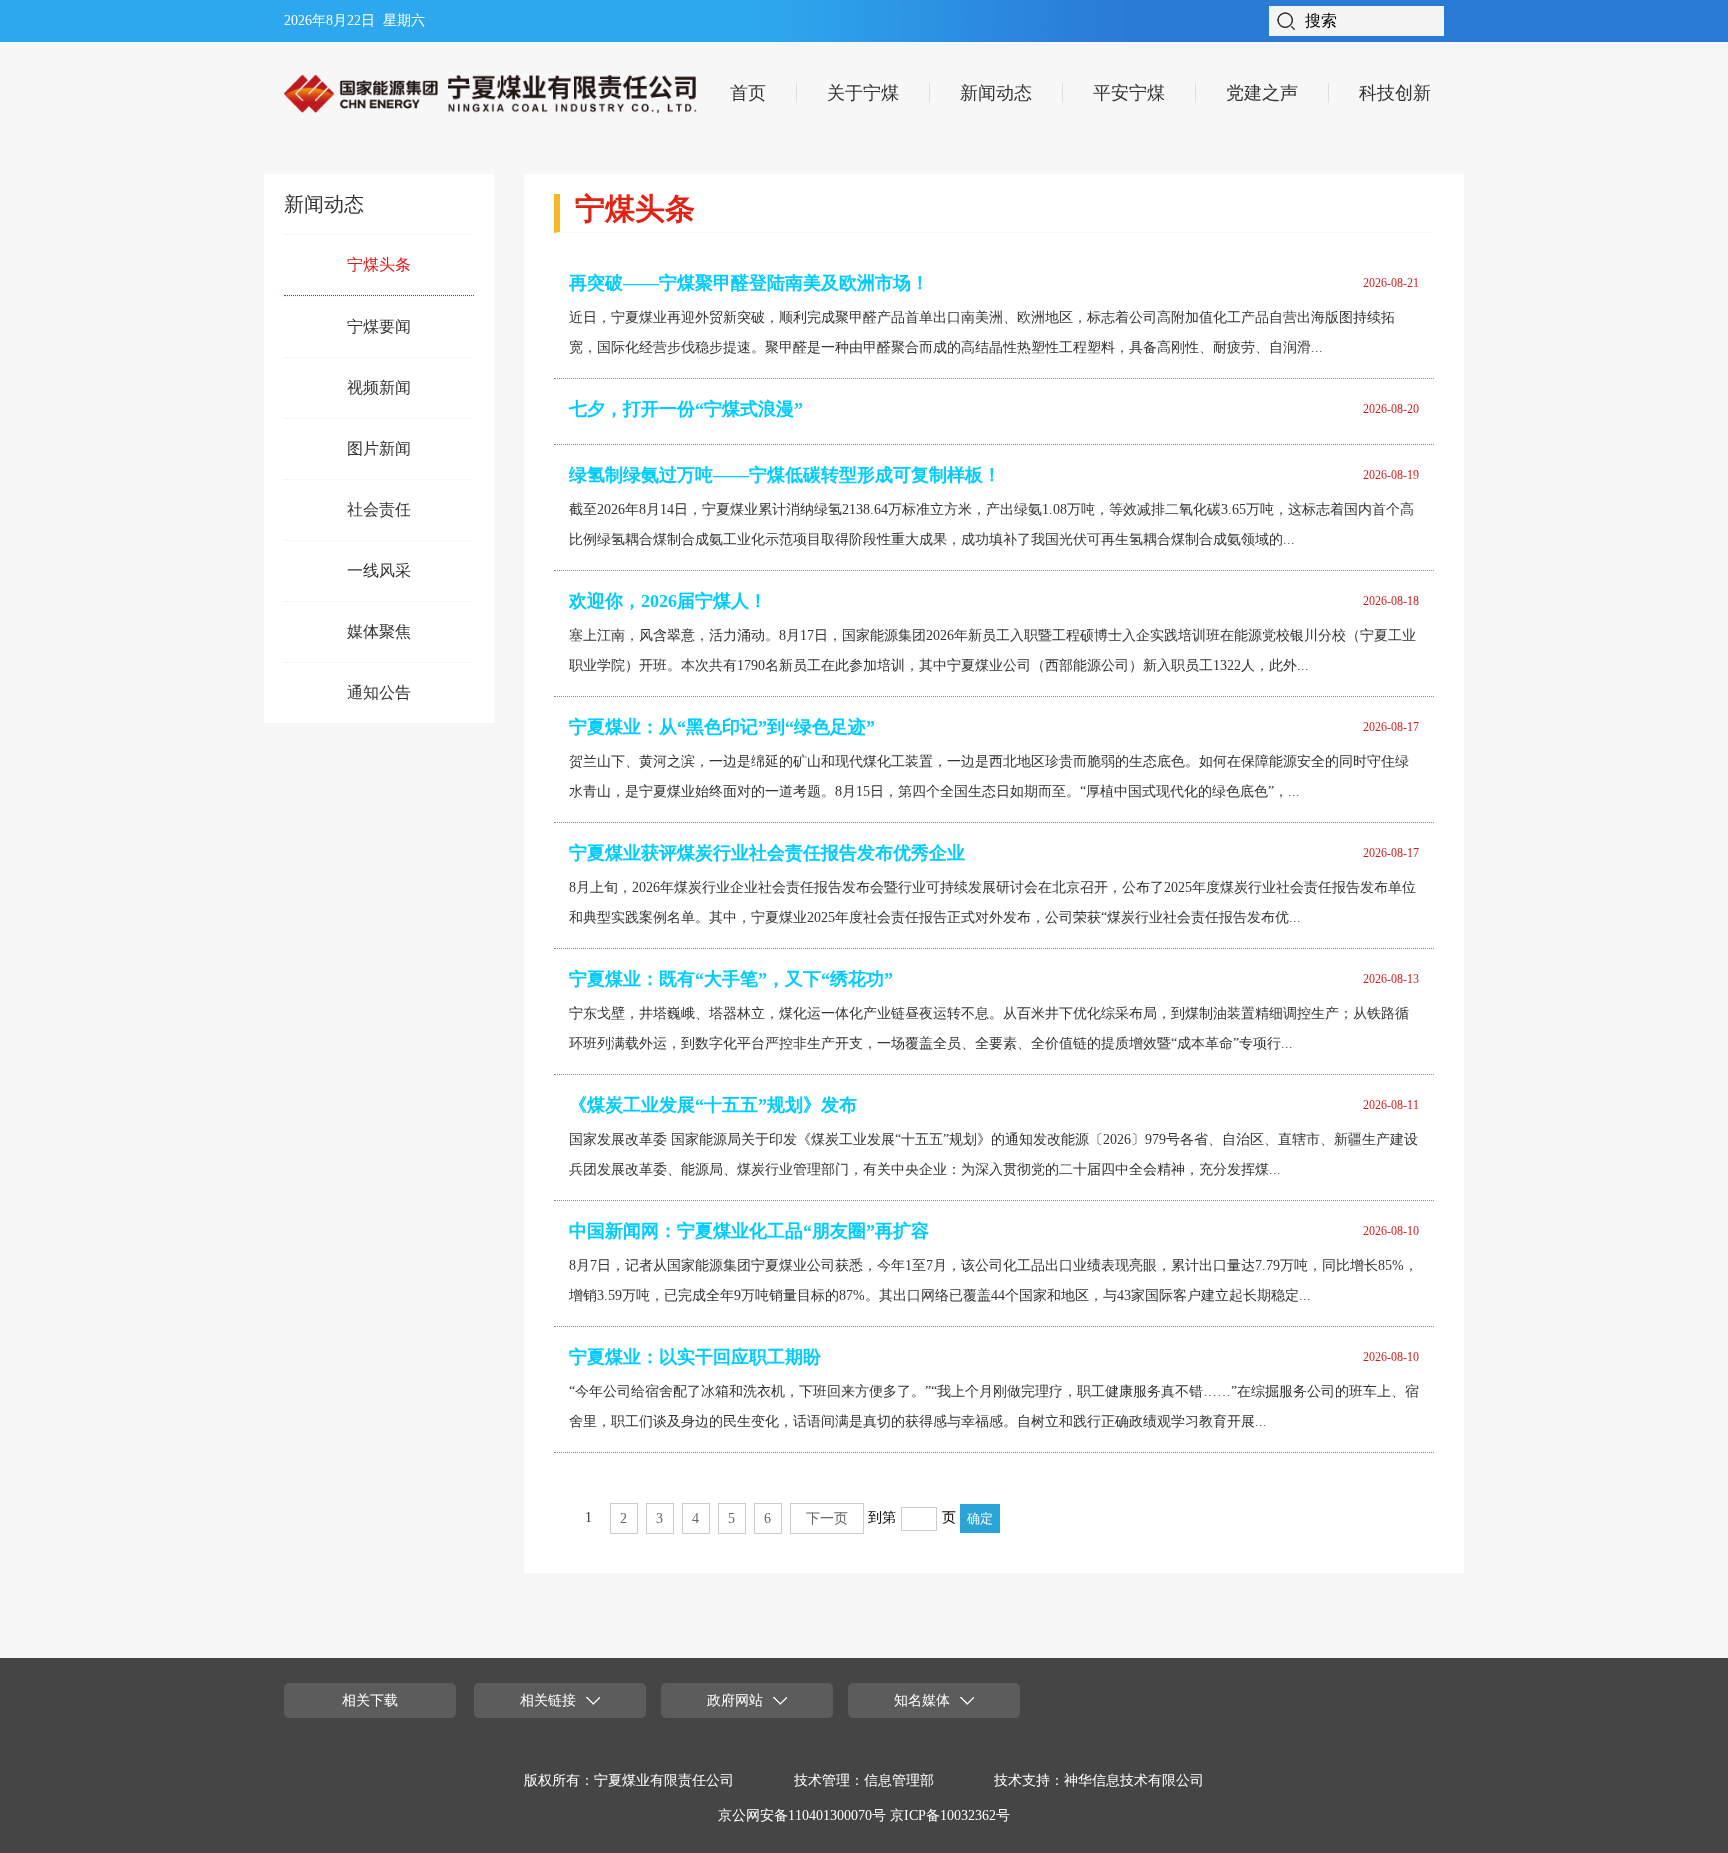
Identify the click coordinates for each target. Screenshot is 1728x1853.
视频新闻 (379, 387)
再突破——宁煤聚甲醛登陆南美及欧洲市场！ (749, 283)
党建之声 (1262, 93)
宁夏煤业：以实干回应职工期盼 (695, 1357)
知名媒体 (922, 1700)
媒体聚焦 (379, 631)
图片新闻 (379, 448)
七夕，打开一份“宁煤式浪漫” (686, 409)
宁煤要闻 (379, 326)
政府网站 (735, 1700)
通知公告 (379, 692)
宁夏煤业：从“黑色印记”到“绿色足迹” (722, 727)
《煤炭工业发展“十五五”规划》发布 (713, 1105)
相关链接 (548, 1700)
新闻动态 (996, 93)
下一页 (827, 1518)
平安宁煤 (1129, 93)
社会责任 (379, 509)
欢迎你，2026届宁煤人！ (668, 601)
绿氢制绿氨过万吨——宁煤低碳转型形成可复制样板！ (785, 475)
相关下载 (370, 1700)
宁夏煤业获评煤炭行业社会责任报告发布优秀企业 (767, 853)
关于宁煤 (863, 93)
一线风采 (379, 570)
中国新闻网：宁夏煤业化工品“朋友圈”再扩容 (749, 1231)
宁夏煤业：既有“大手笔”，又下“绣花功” (731, 979)
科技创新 (1395, 93)
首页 (748, 93)
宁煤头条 (379, 264)
